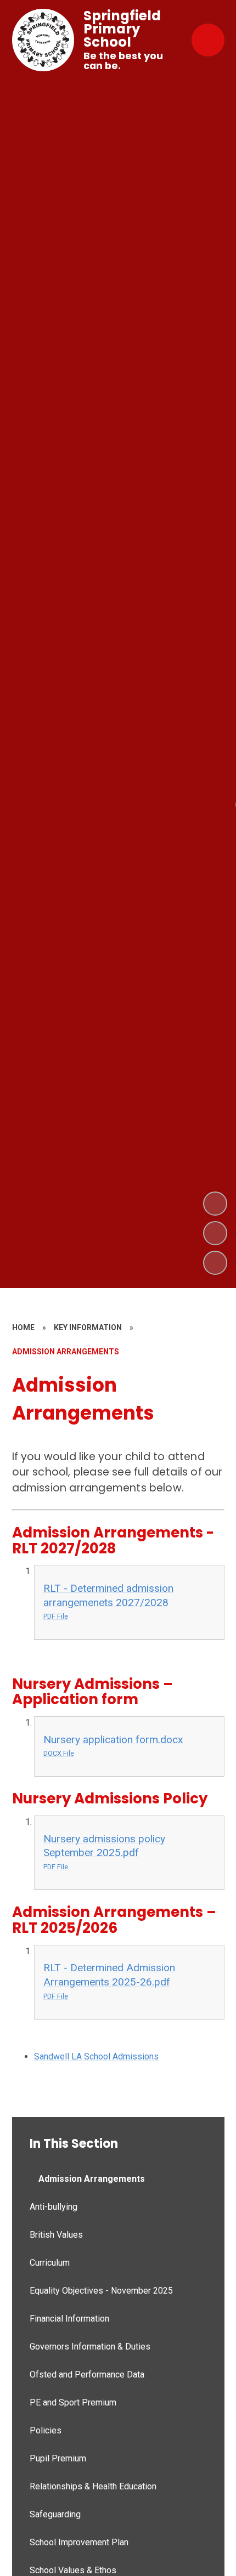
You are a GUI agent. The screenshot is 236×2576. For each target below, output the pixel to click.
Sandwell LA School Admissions (96, 2056)
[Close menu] (208, 40)
